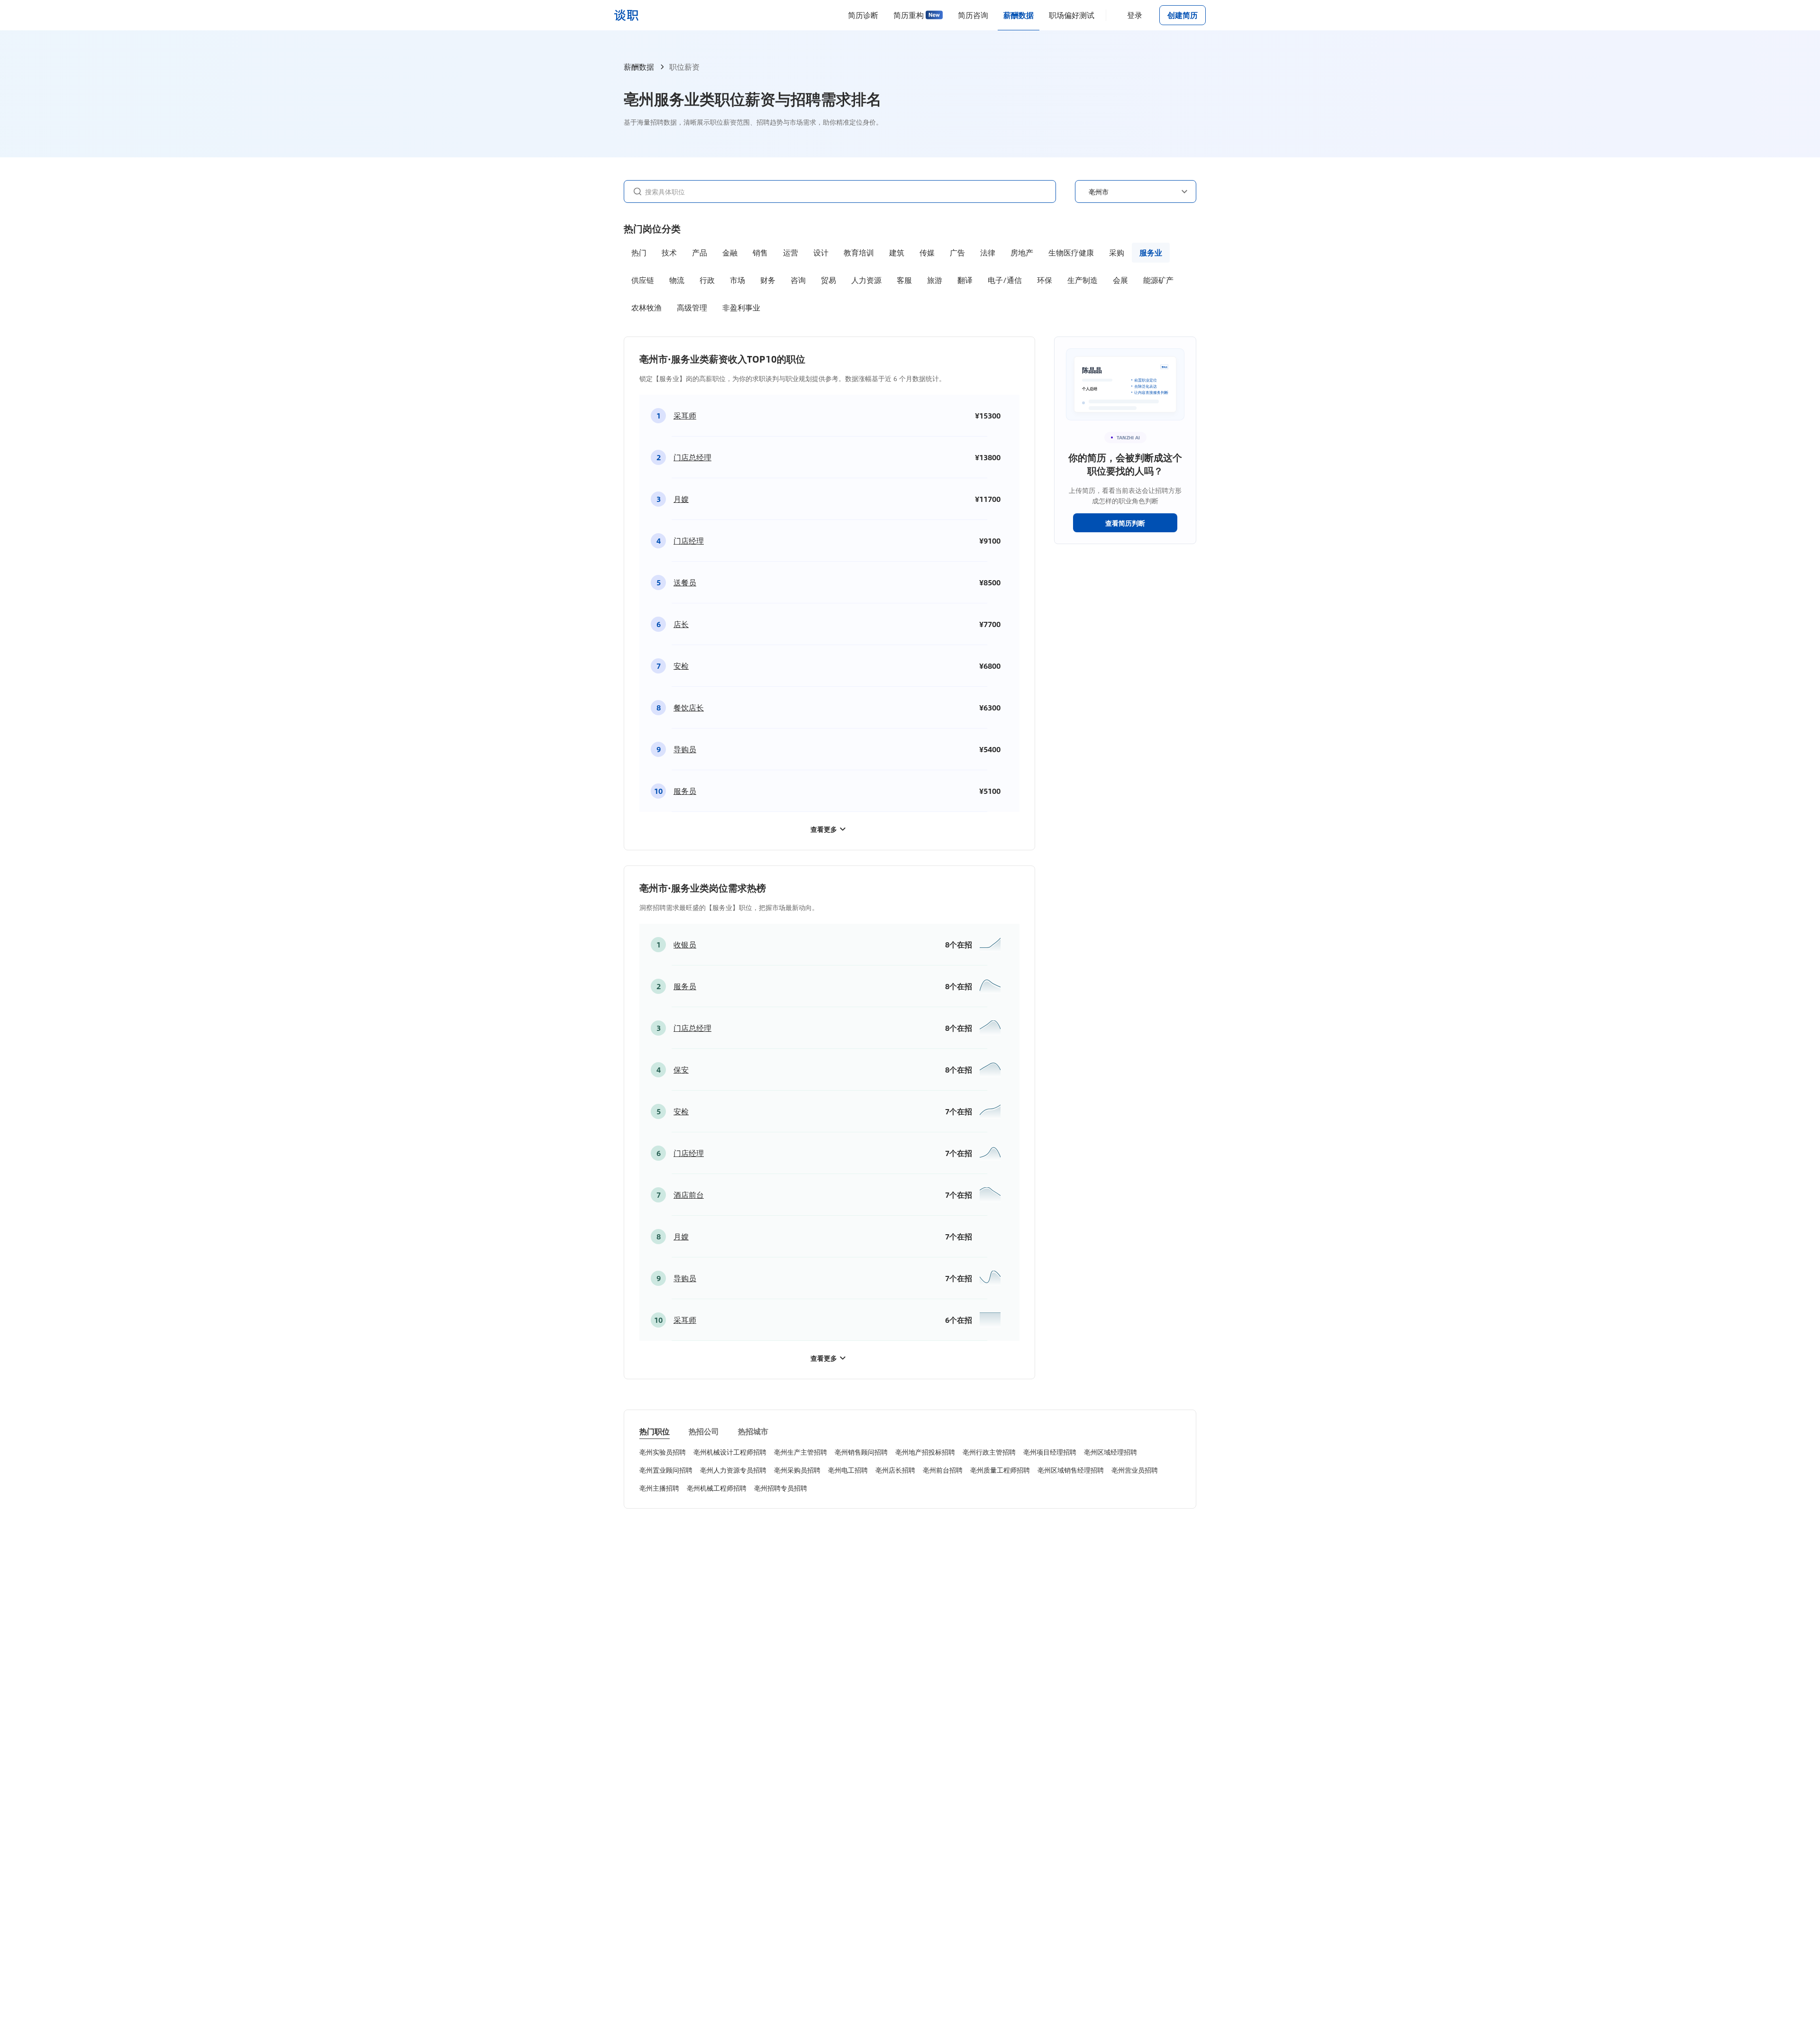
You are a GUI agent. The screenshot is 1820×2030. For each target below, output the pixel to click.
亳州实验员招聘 (663, 1452)
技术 (669, 252)
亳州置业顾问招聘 (666, 1470)
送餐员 (685, 582)
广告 (957, 252)
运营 (791, 252)
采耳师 (685, 415)
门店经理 (689, 541)
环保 (1045, 280)
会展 (1120, 280)
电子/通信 (1005, 280)
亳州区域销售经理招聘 (1071, 1470)
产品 (700, 252)
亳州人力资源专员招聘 (733, 1470)
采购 (1117, 252)
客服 (904, 280)
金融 (730, 252)
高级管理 (692, 307)
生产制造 (1083, 280)
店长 (681, 624)
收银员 (685, 944)
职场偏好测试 (1072, 15)
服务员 (685, 791)
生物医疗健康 (1071, 252)
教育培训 (859, 252)
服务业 (1151, 252)
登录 (1135, 15)
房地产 (1022, 252)
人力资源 (866, 280)
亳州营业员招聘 (1135, 1470)
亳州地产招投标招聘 (925, 1452)
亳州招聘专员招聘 (781, 1488)
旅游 (935, 280)
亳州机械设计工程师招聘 (730, 1452)
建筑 (897, 252)
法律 (988, 252)
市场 (737, 280)
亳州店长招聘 (895, 1470)
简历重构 (909, 15)
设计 (821, 252)
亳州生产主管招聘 (801, 1452)
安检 (681, 666)
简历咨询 (973, 15)
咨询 (798, 280)
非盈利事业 (741, 307)
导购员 (685, 749)
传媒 (927, 252)
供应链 (643, 280)
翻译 (965, 280)
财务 (768, 280)
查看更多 (824, 829)
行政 (707, 280)
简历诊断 (863, 15)
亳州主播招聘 (659, 1488)
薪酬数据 (1019, 15)
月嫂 (681, 499)
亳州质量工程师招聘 (1000, 1470)
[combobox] (846, 191)
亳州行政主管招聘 (989, 1452)
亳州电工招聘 (848, 1470)
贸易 (828, 280)
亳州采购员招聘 (797, 1470)
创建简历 (1183, 15)
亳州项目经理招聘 (1050, 1452)
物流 (677, 280)
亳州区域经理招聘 (1110, 1452)
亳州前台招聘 (943, 1470)
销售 (760, 252)
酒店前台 (689, 1195)
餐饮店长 (689, 707)
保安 (681, 1070)
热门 (639, 252)
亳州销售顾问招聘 (861, 1452)
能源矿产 (1158, 280)
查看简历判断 (1125, 523)
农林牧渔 (646, 307)
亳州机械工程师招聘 (717, 1488)
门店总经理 (692, 457)
